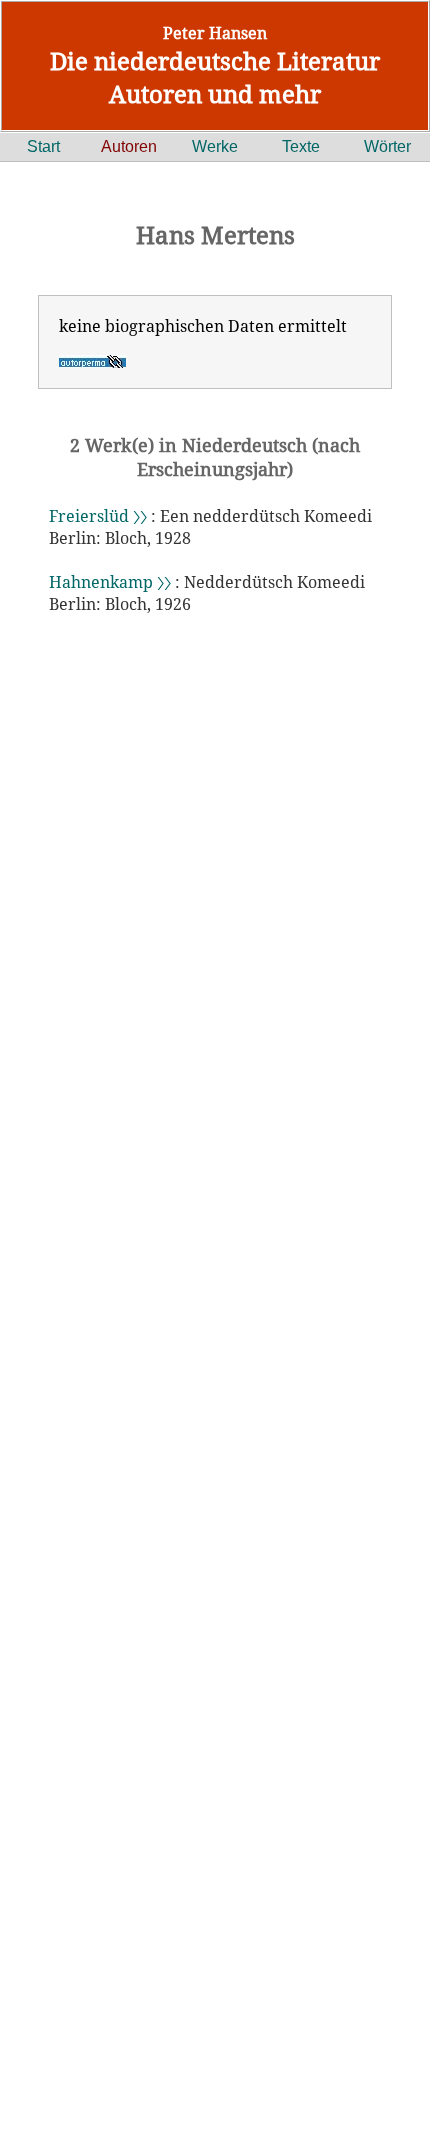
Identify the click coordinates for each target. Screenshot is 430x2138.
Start (43, 146)
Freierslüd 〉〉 (98, 516)
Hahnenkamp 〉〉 (110, 582)
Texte (301, 146)
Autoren (129, 146)
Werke (215, 146)
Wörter (387, 146)
